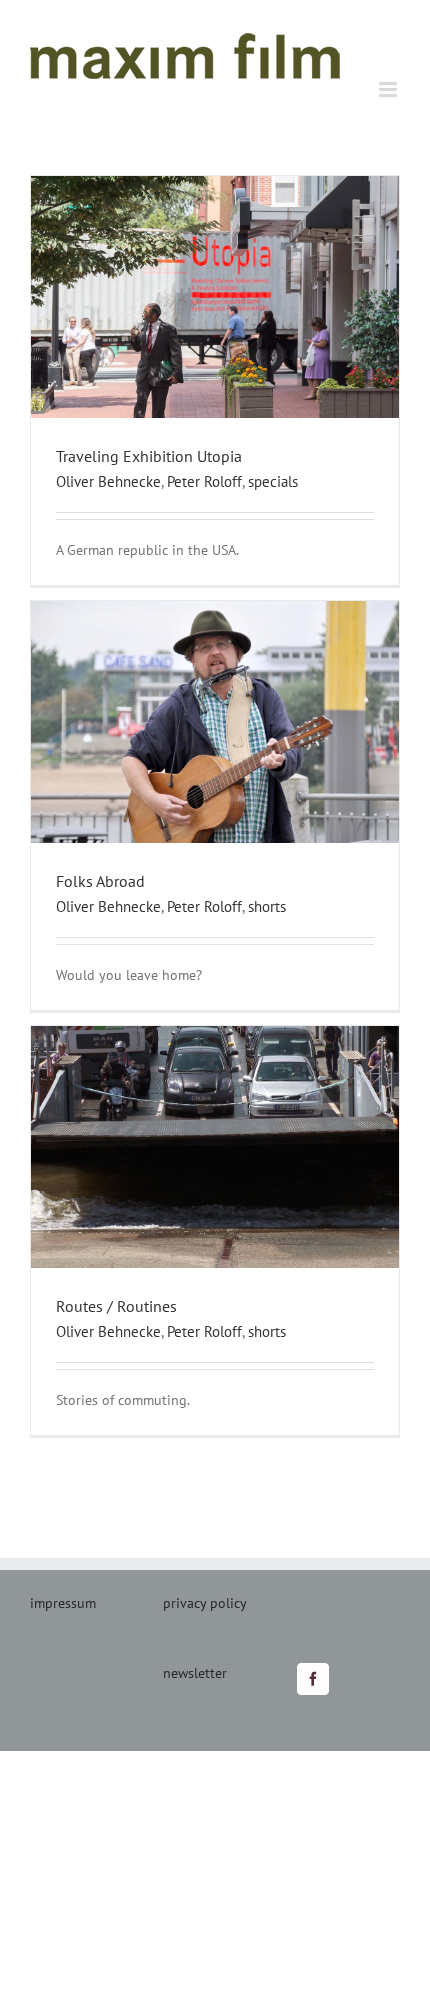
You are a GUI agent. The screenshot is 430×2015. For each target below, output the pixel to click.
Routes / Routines (116, 1306)
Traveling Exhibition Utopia (149, 456)
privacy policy (205, 1603)
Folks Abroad (100, 881)
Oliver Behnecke (108, 481)
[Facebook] (313, 1679)
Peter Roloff (204, 481)
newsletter (195, 1673)
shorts (267, 906)
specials (273, 481)
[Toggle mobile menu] (389, 89)
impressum (63, 1603)
